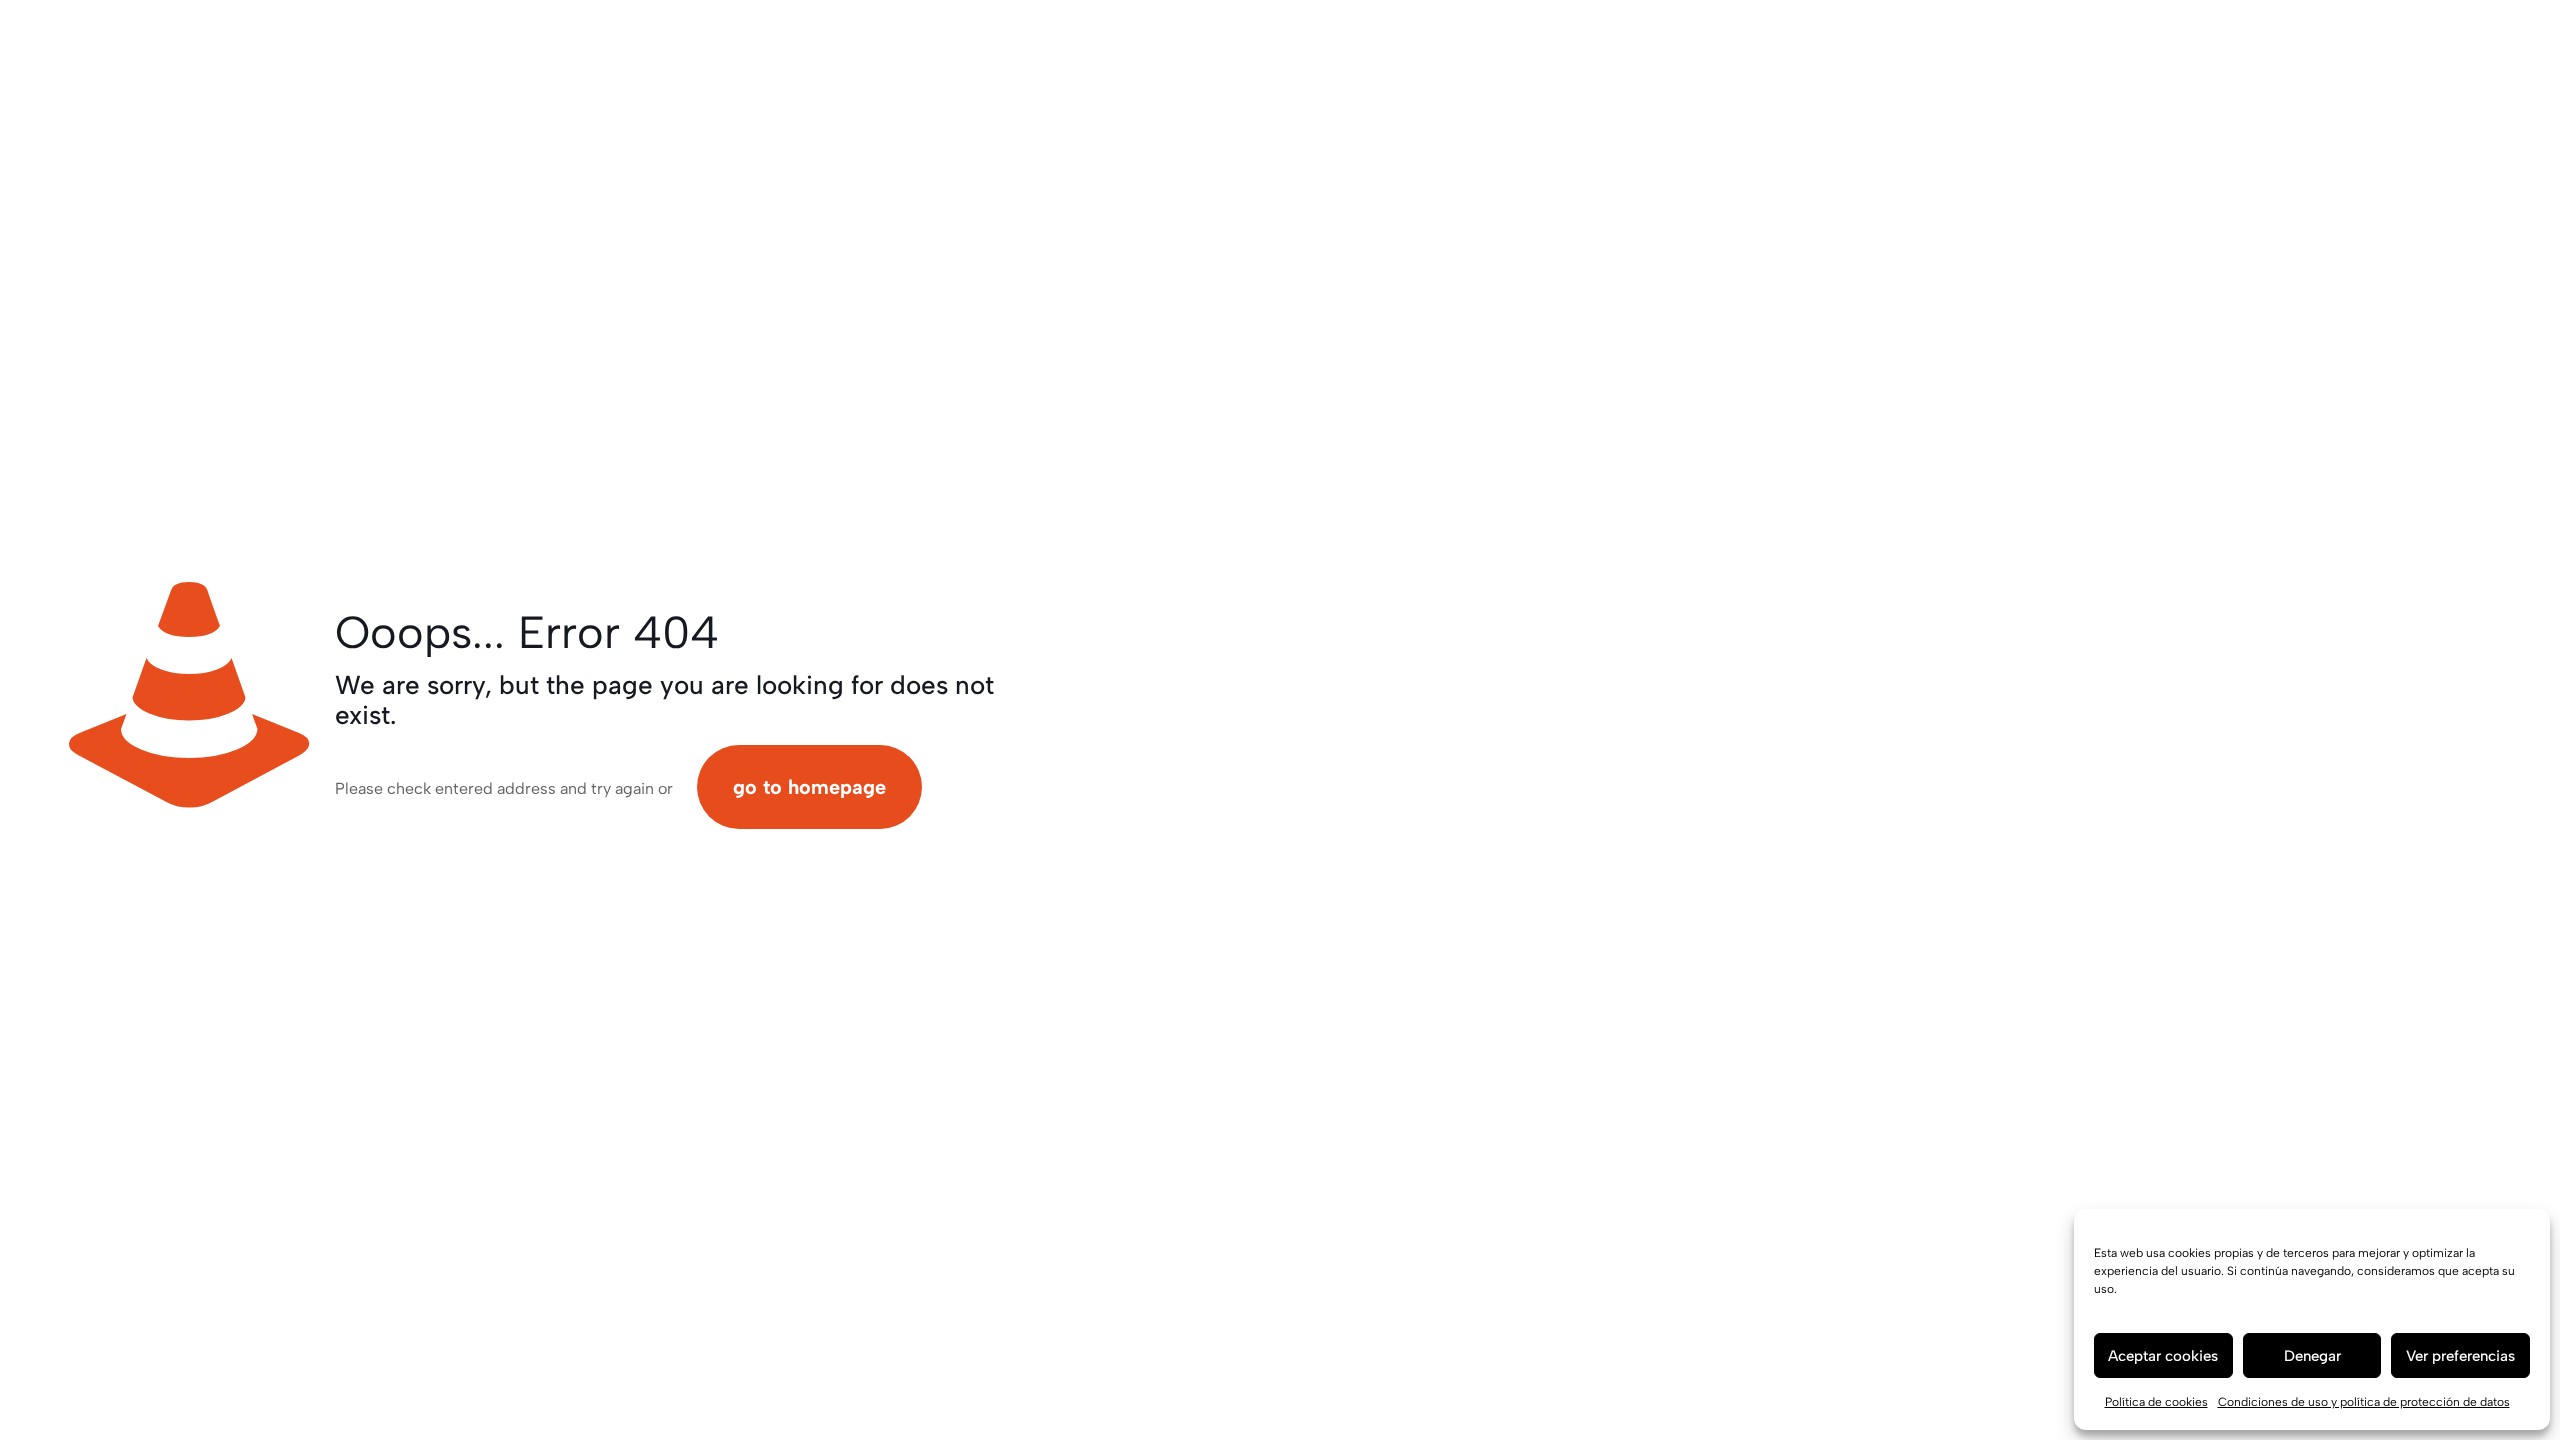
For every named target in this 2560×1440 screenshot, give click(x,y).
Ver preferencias (2460, 1356)
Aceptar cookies (2163, 1356)
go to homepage (809, 787)
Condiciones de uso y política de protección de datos (2364, 1402)
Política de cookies (2156, 1402)
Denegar (2312, 1356)
